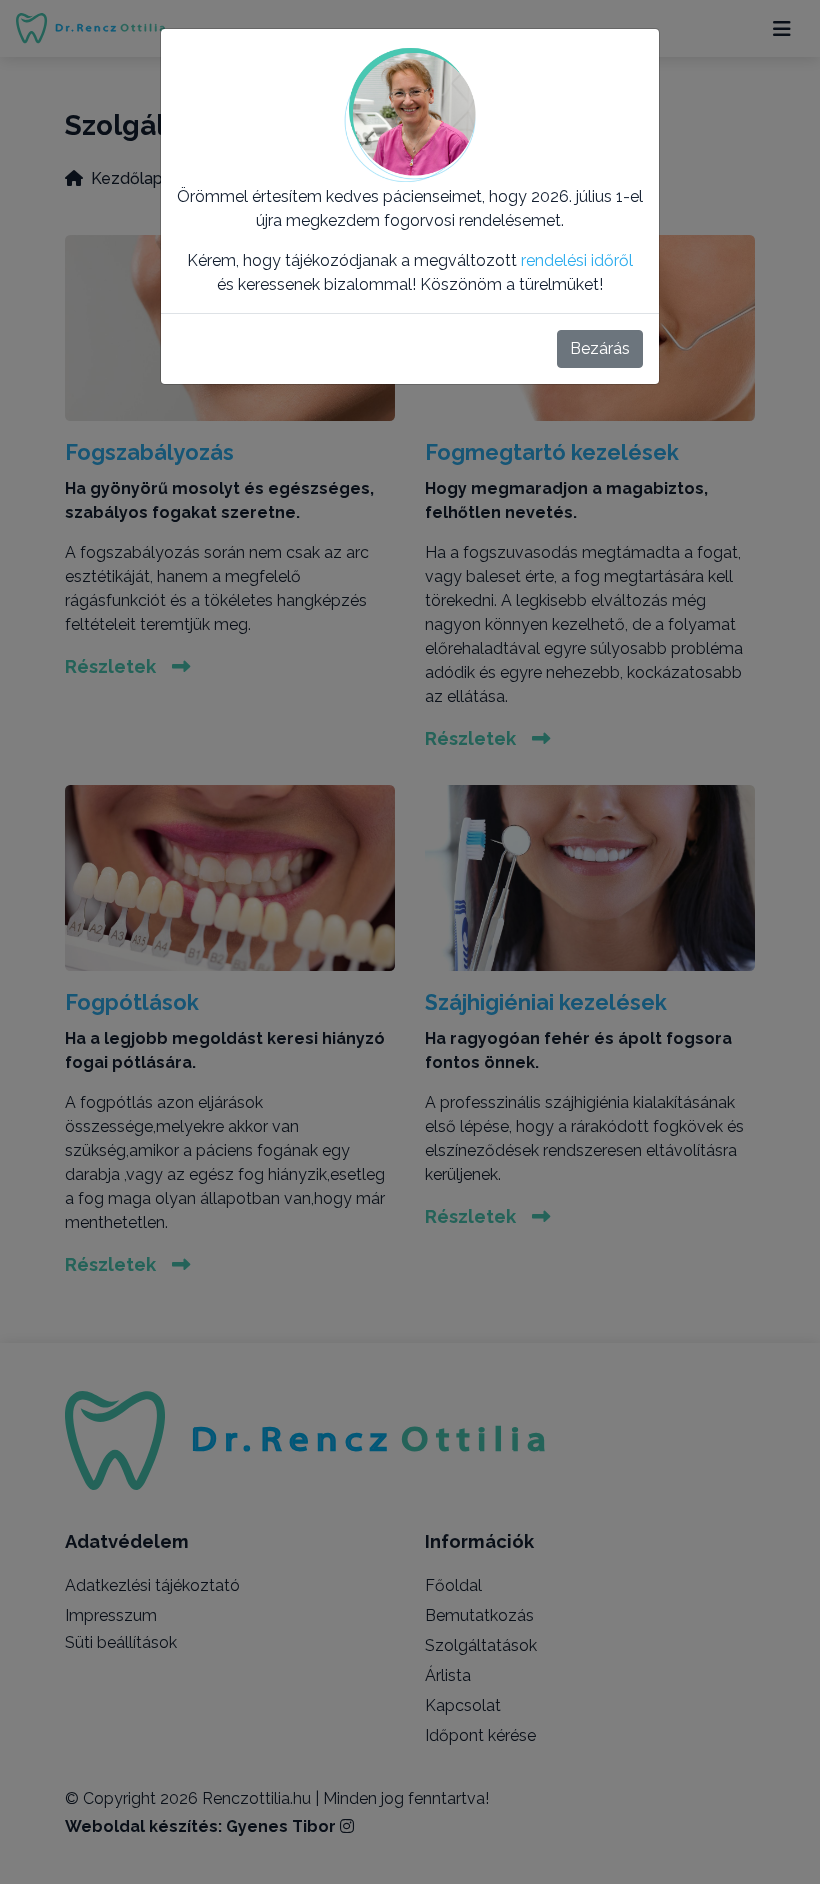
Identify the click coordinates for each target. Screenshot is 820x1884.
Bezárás (600, 348)
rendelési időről (577, 260)
